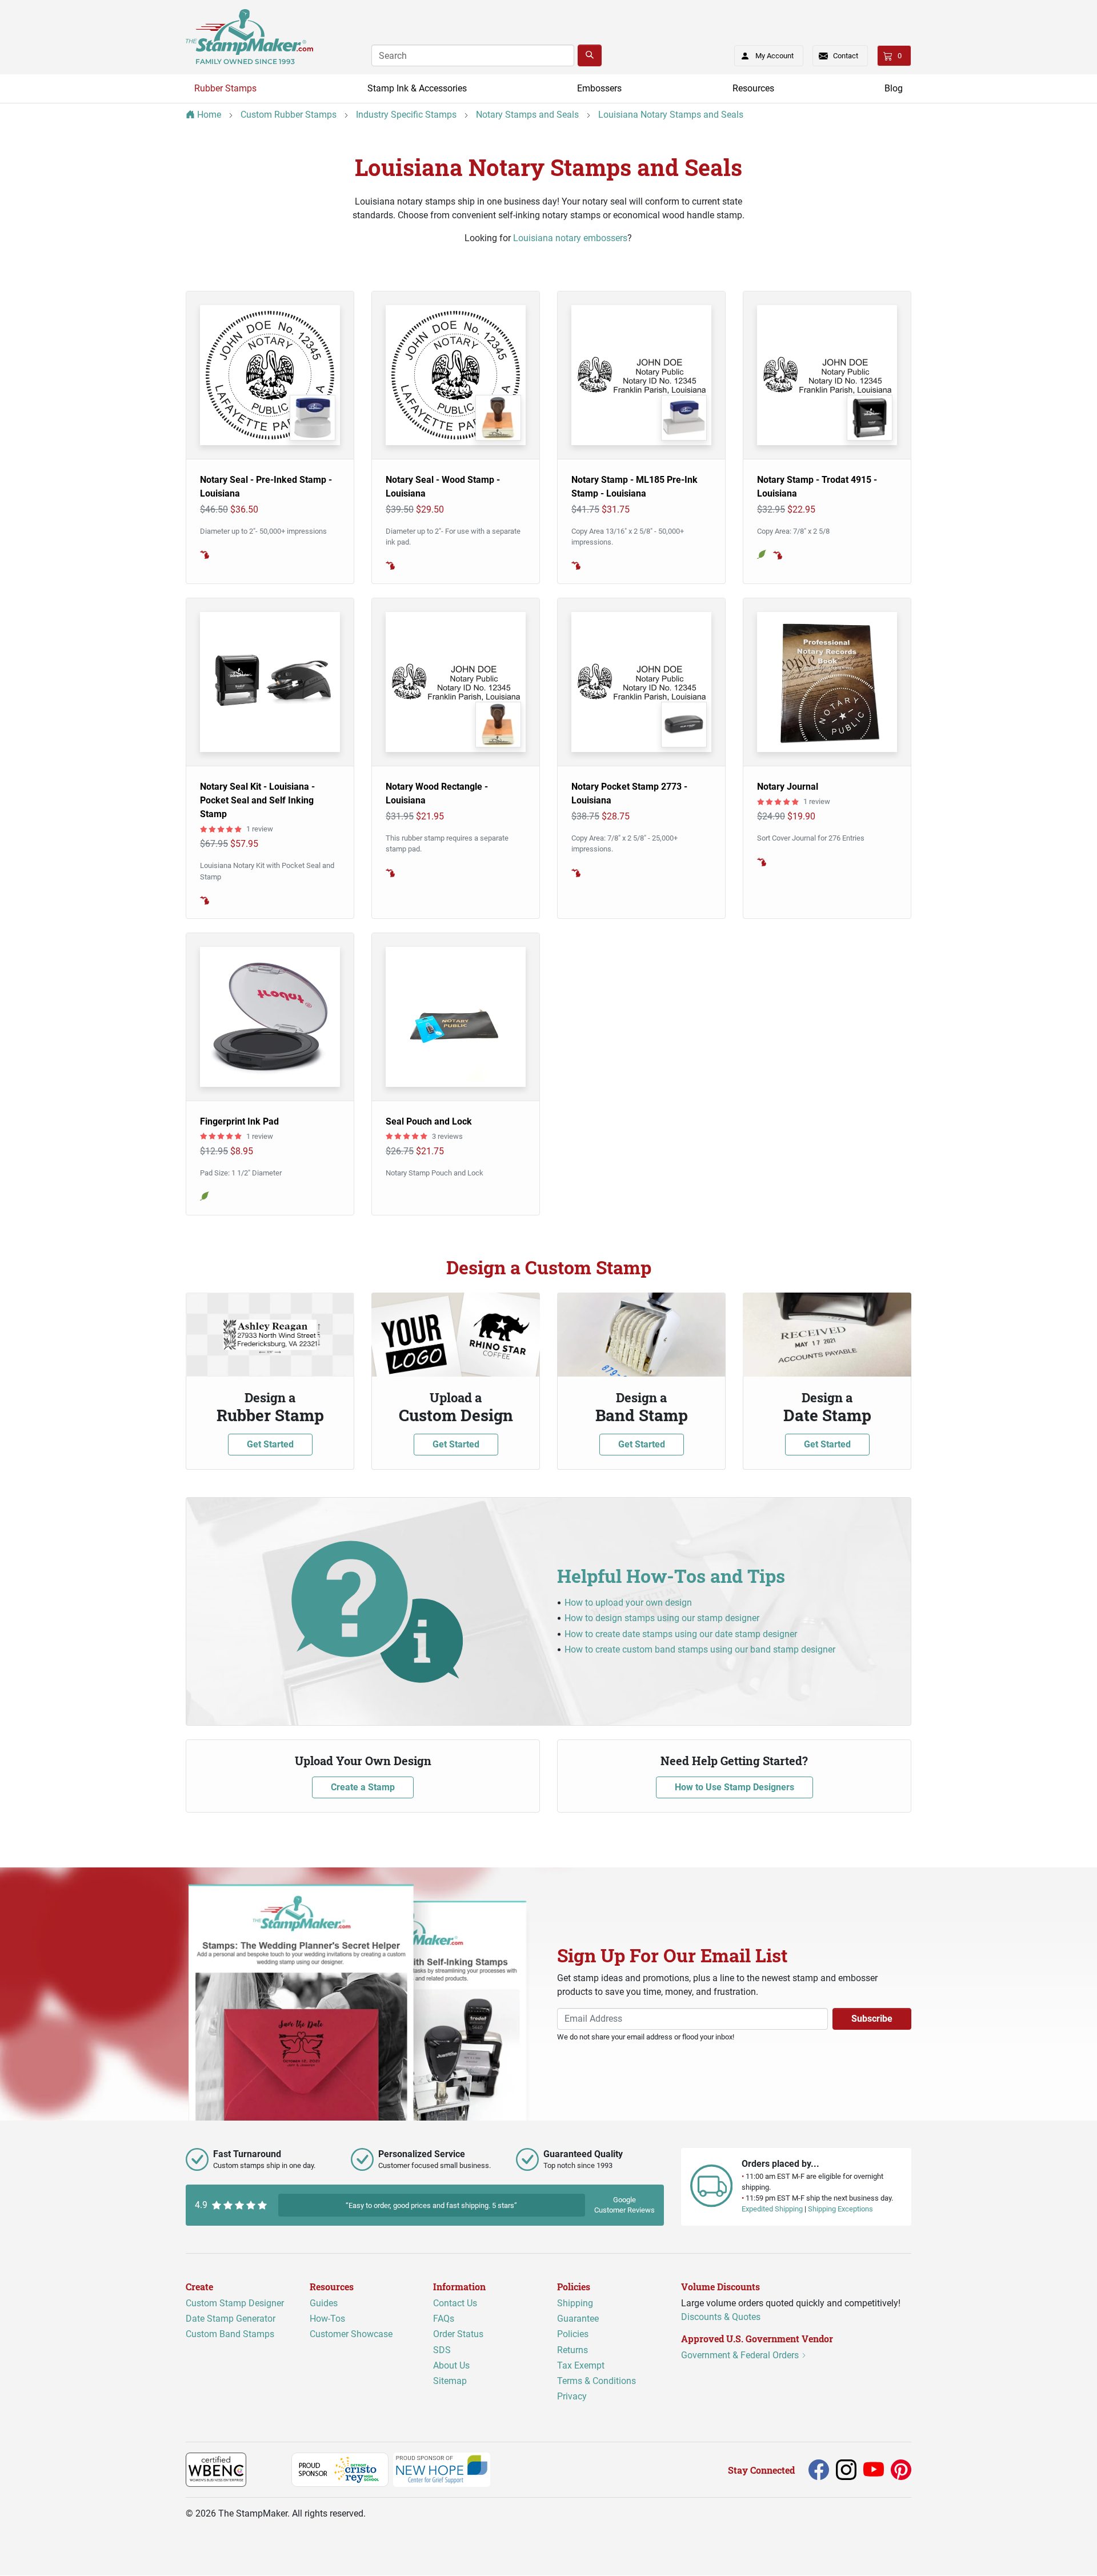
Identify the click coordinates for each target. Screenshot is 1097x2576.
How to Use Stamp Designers (734, 1787)
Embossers (599, 88)
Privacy (572, 2397)
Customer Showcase (351, 2335)
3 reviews (447, 1136)
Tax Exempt (581, 2365)
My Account (774, 56)
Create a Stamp (363, 1787)
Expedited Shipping (772, 2209)
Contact (846, 56)
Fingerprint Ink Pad (239, 1121)
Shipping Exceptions (840, 2209)
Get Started (270, 1444)
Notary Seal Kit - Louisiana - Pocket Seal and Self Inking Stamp (257, 800)
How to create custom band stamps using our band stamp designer (700, 1649)
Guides (324, 2304)
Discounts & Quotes (721, 2317)
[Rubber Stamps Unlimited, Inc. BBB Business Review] (271, 2469)
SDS (442, 2350)
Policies (573, 2335)
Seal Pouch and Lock (429, 1121)
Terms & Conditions (596, 2381)
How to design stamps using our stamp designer (662, 1618)
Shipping (575, 2304)
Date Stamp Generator (231, 2319)
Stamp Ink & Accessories (417, 88)
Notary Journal (788, 787)
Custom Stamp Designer (235, 2304)
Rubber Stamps (225, 88)
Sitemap (450, 2381)
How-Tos (327, 2319)
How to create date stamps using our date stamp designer (681, 1634)
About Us (451, 2365)
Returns (572, 2350)
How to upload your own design (628, 1603)
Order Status (458, 2335)
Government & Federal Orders (741, 2356)
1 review (260, 829)
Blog (894, 88)
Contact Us (455, 2304)
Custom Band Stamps (230, 2335)
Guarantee (578, 2319)
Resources (753, 88)
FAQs (444, 2319)
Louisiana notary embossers (570, 238)
